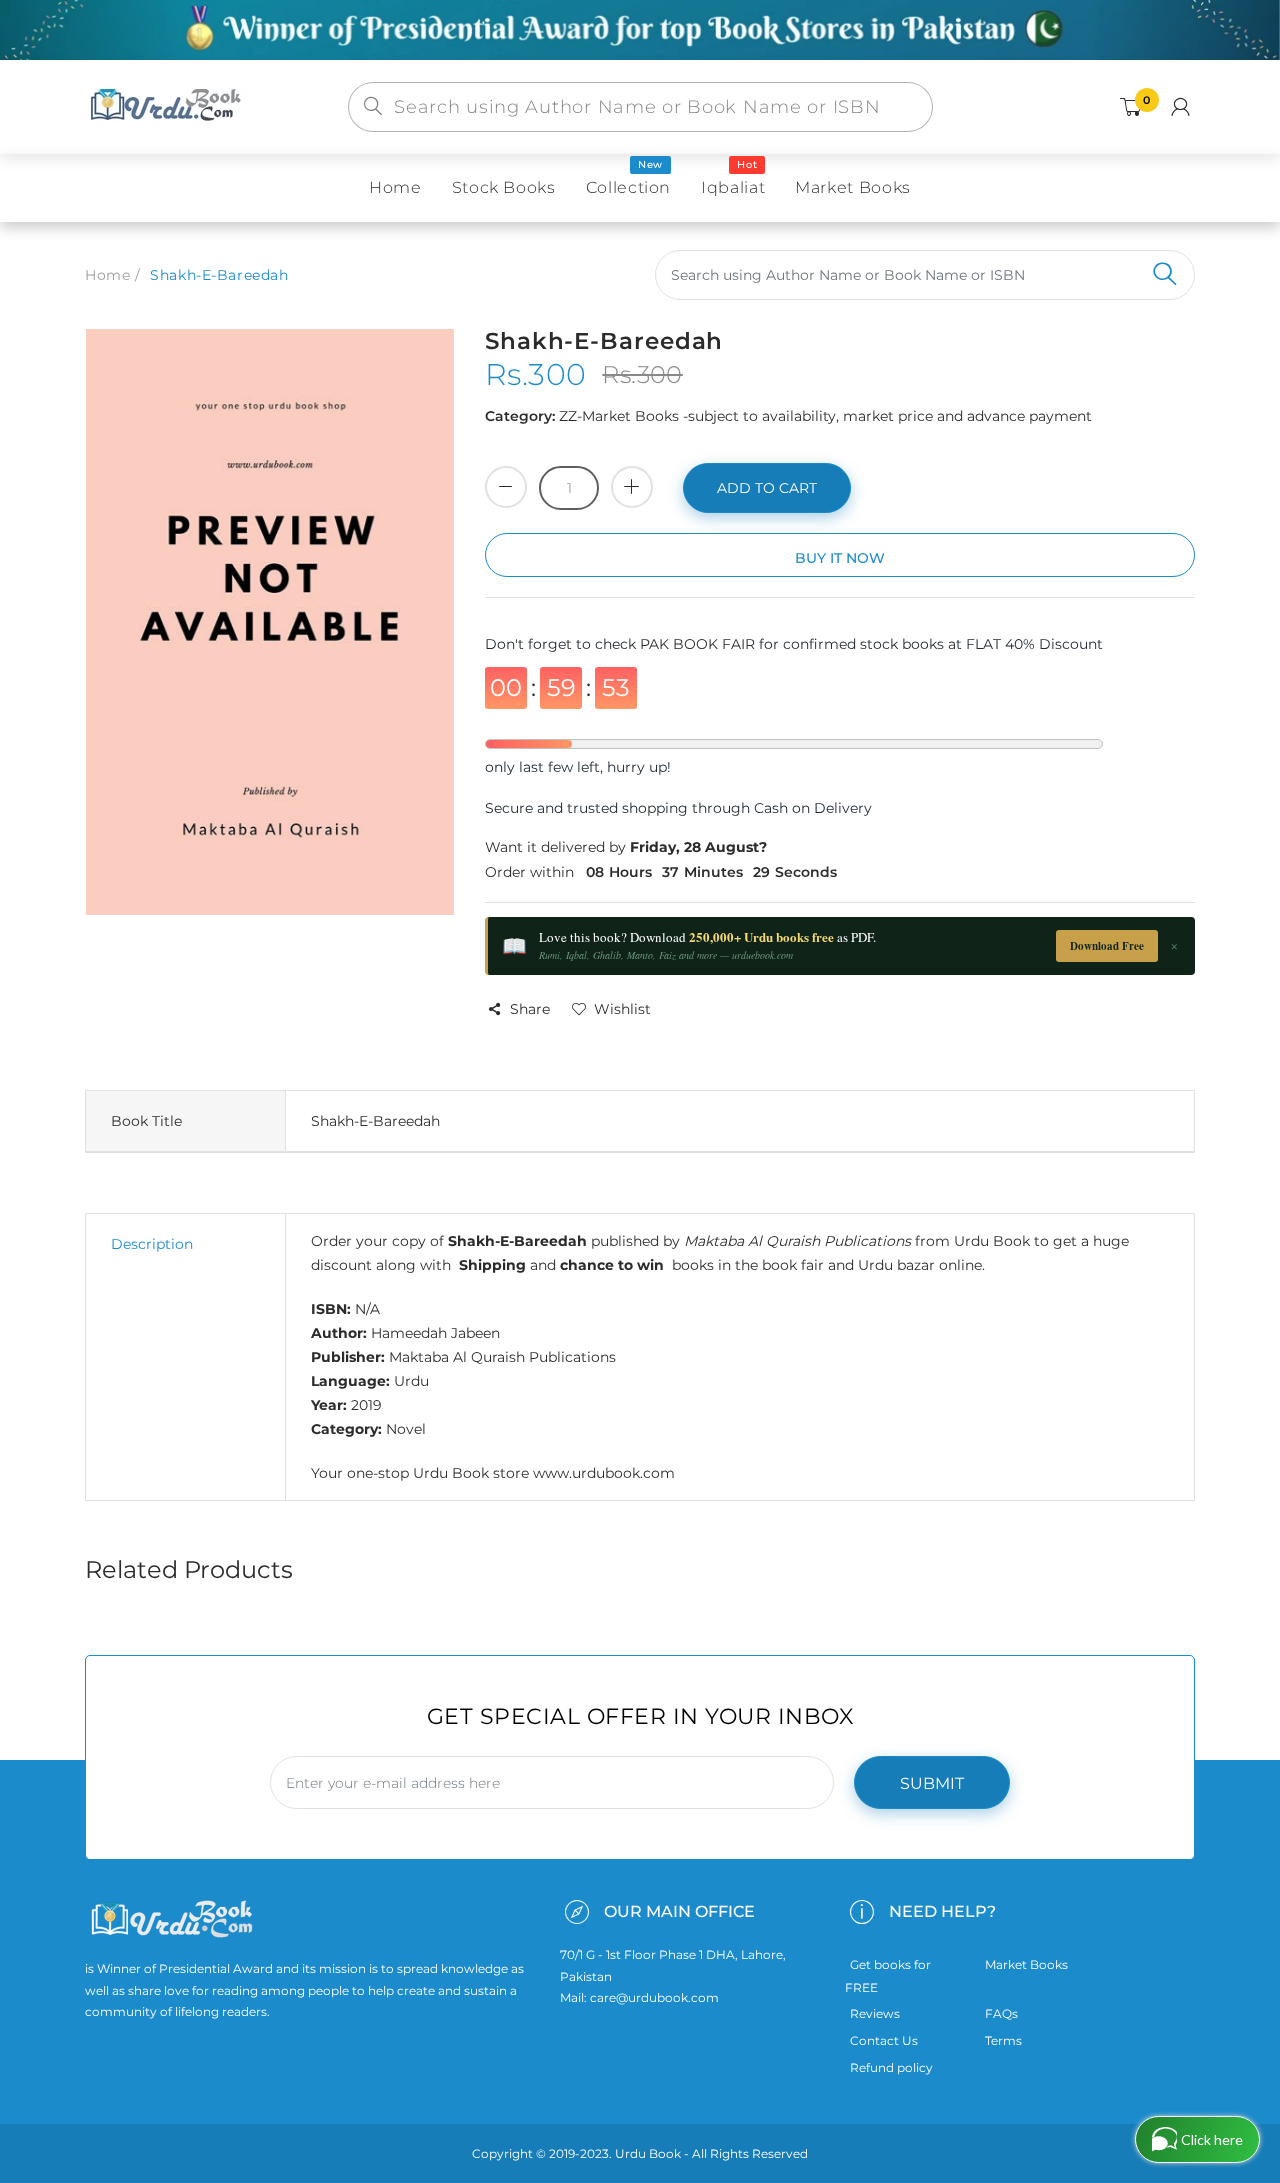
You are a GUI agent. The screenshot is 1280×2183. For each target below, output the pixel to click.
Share (530, 1009)
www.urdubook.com (604, 1473)
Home (107, 275)
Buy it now (840, 558)
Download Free (1107, 946)
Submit (932, 1783)
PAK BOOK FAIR (699, 644)
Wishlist (622, 1009)
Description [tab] (152, 1244)
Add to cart (767, 488)
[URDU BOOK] (168, 106)
